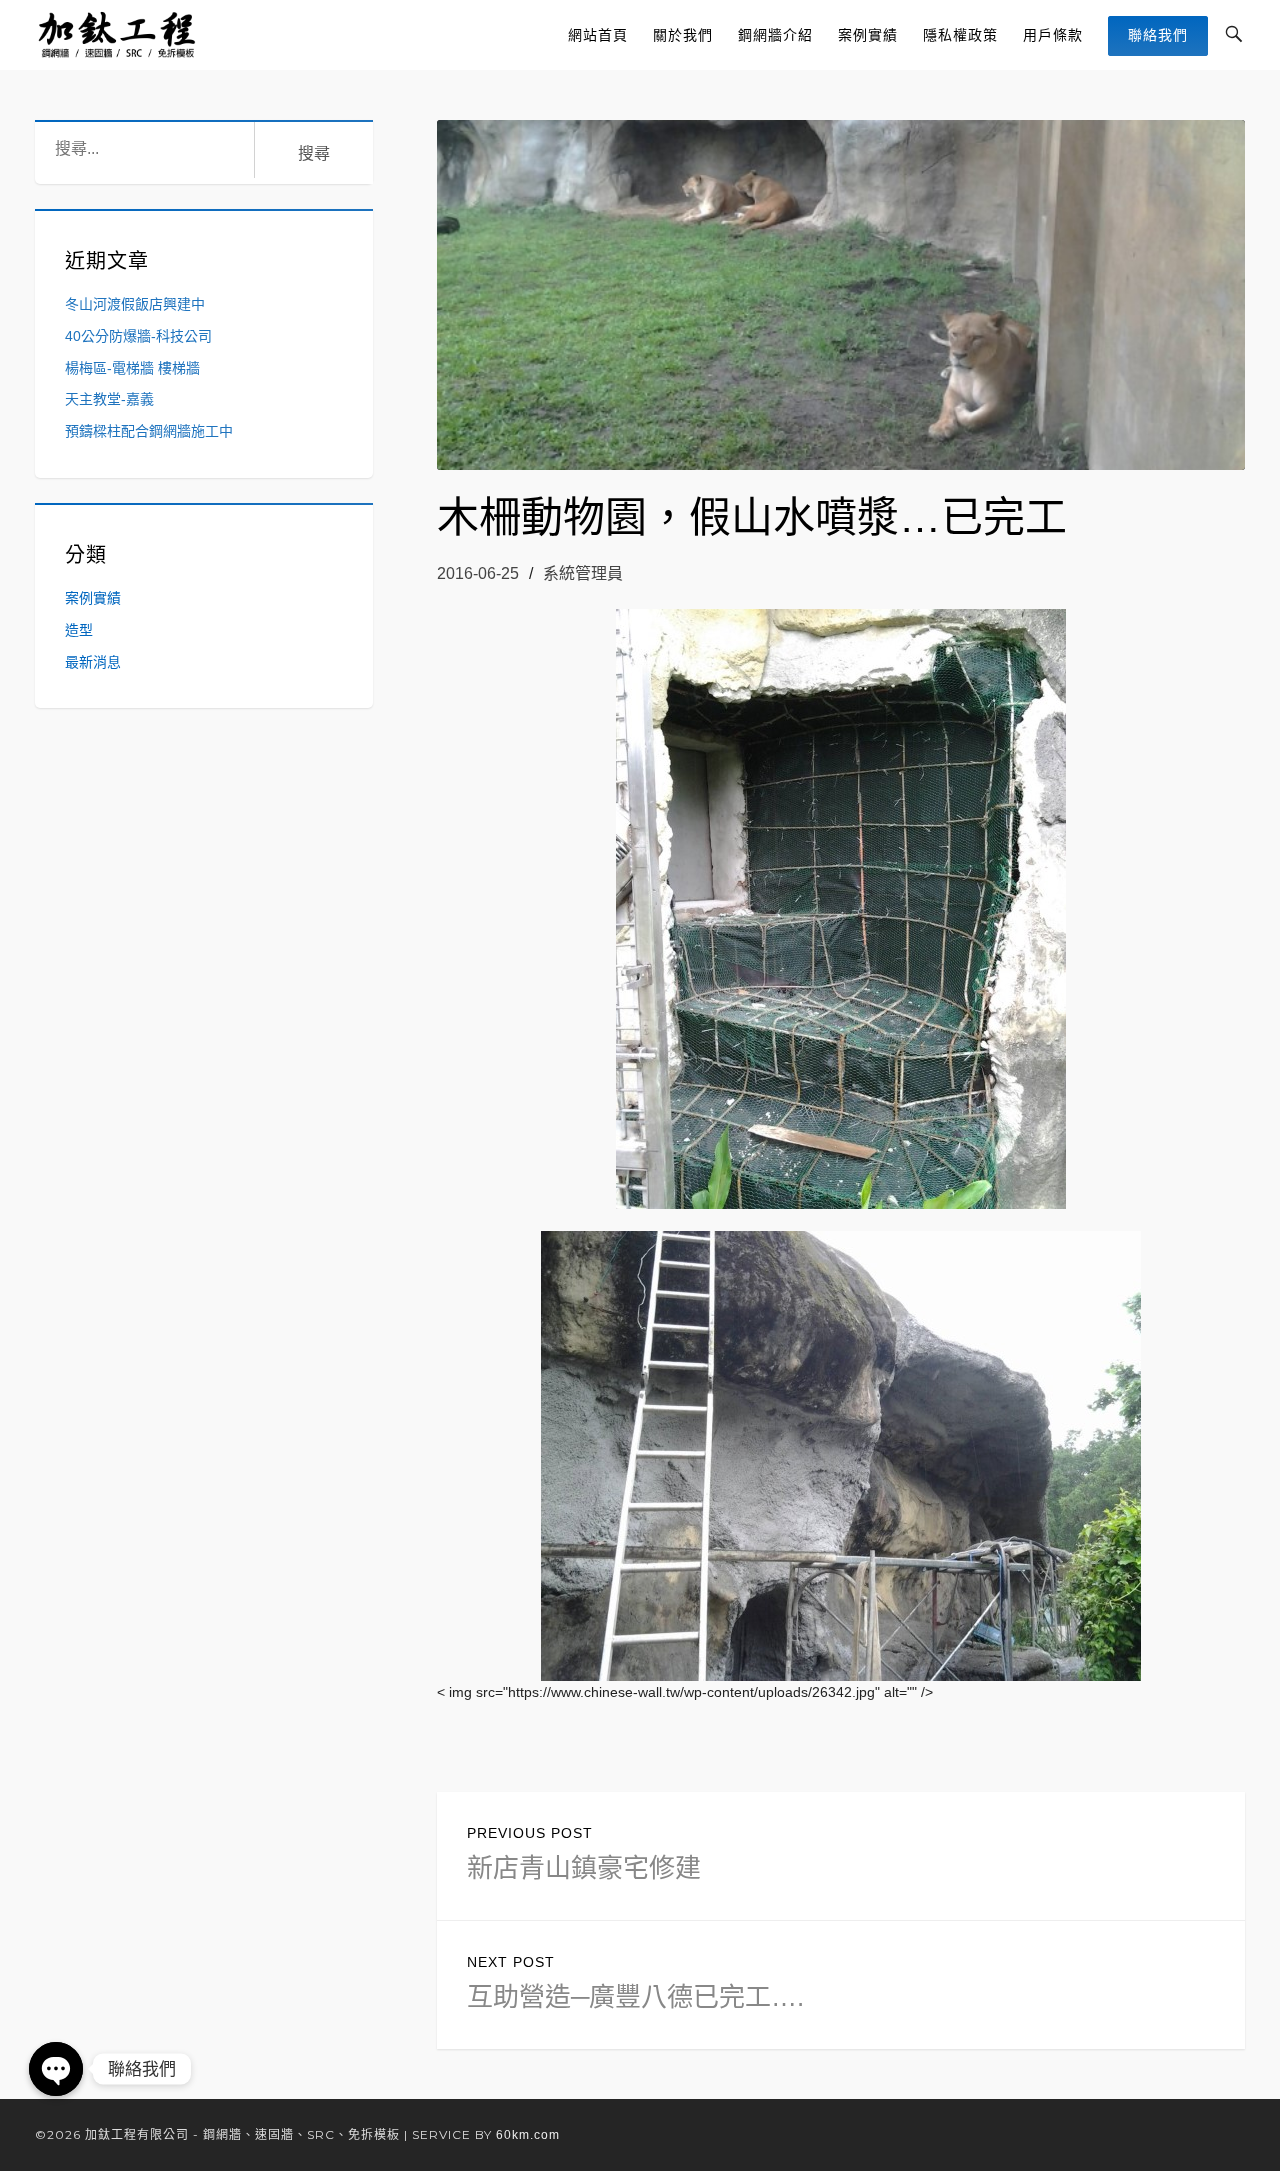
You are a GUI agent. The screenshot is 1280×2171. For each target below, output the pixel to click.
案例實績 (868, 35)
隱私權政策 (960, 35)
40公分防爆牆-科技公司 (138, 336)
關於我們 (683, 35)
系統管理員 (583, 573)
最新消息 (93, 662)
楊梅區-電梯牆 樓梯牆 (132, 368)
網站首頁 (598, 35)
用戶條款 (1053, 35)
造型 (79, 630)
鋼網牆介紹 (775, 35)
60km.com (528, 2135)
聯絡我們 (1158, 35)
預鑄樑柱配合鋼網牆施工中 (149, 431)
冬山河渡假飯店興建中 (135, 304)
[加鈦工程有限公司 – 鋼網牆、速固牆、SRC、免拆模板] (118, 35)
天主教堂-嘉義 (109, 399)
